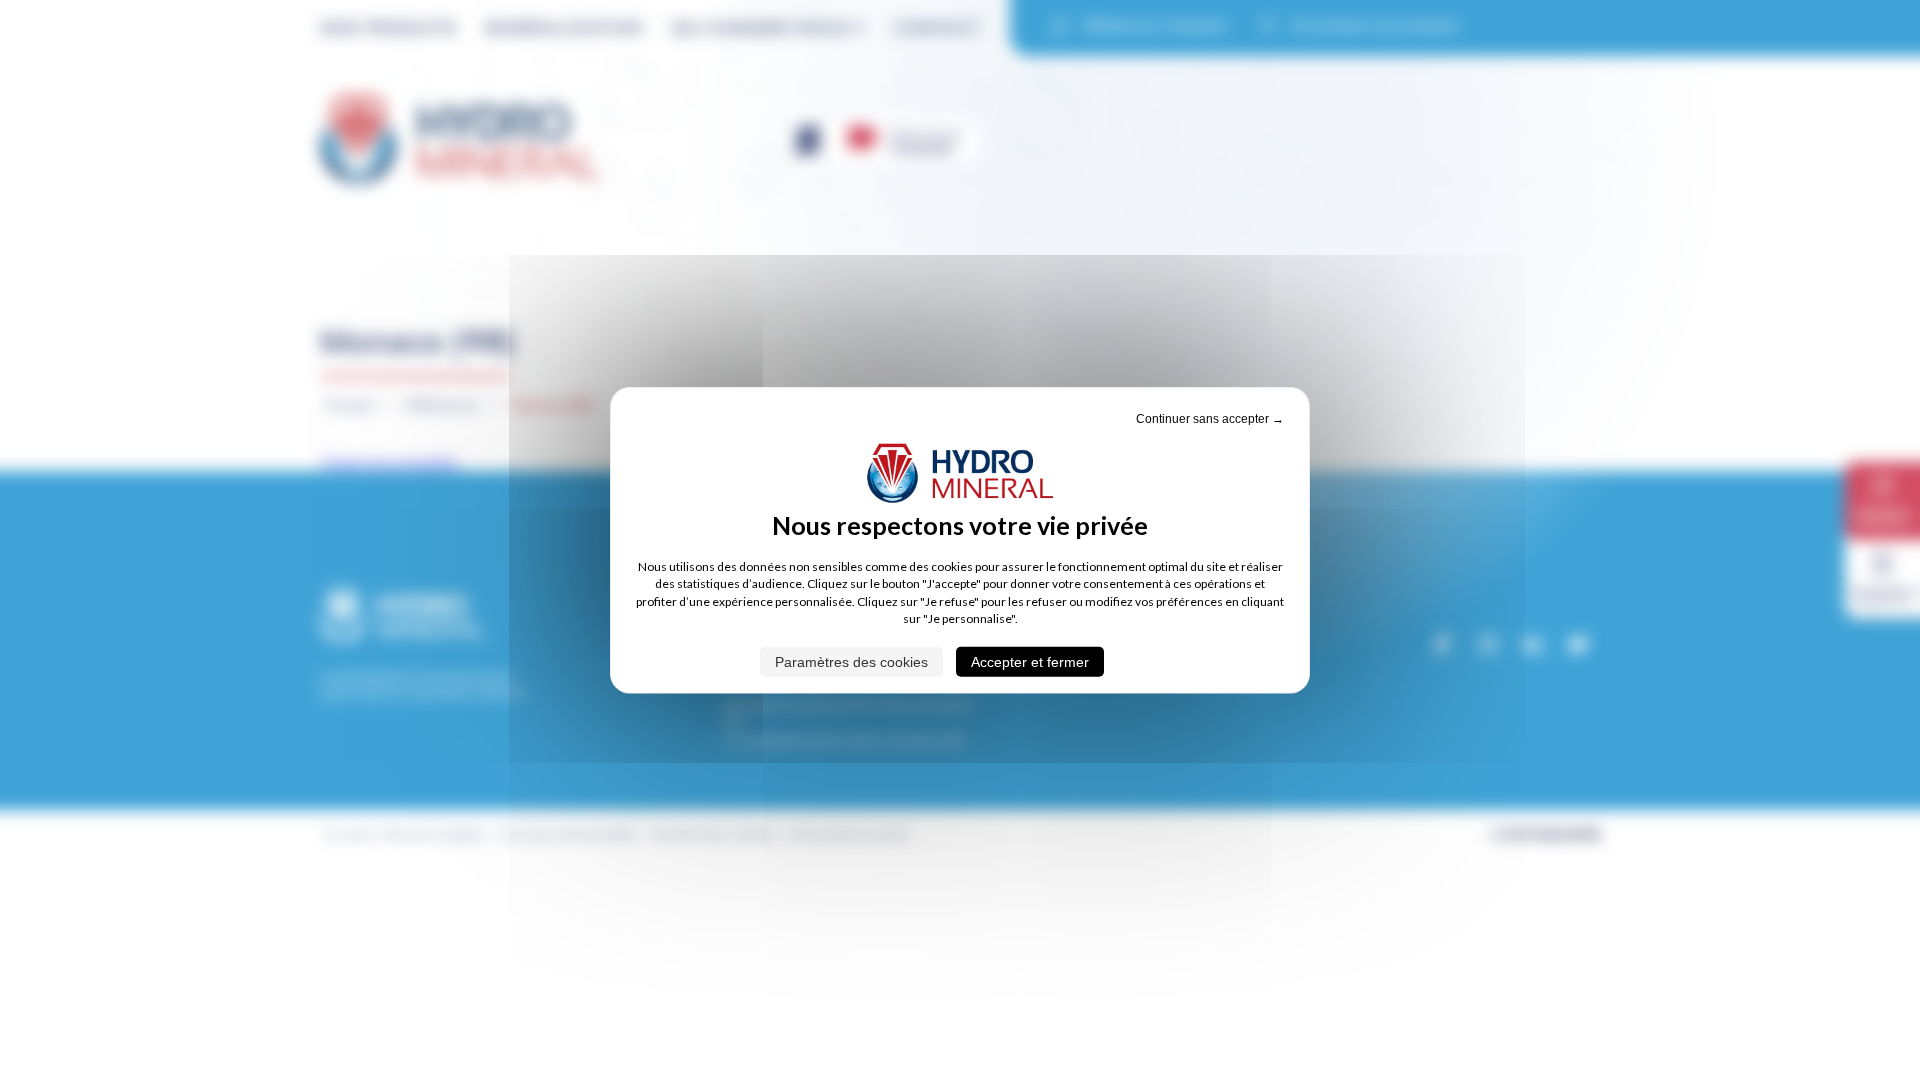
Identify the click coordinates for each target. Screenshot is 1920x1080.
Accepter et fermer (1030, 661)
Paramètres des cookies (851, 661)
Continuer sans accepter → (1210, 419)
